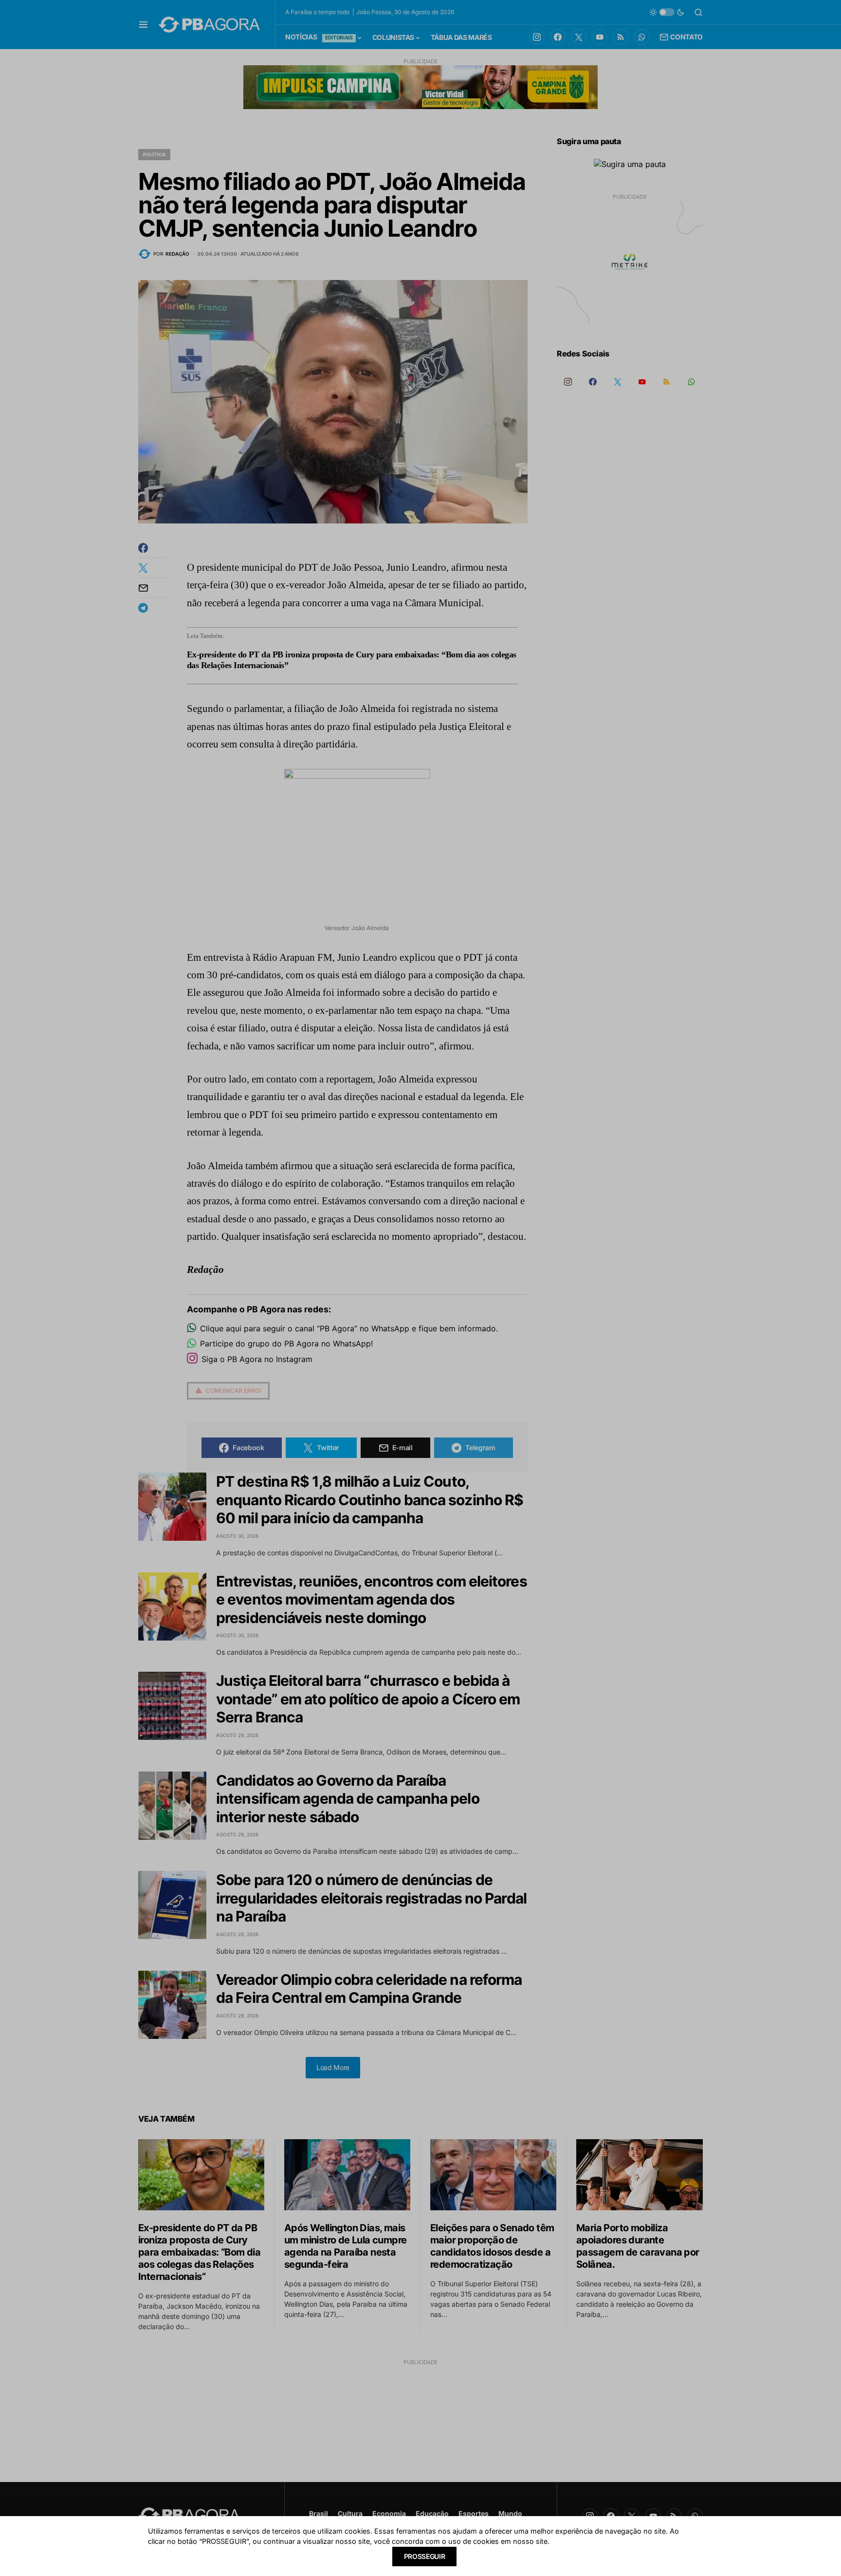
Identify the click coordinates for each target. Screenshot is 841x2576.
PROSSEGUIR (425, 2556)
